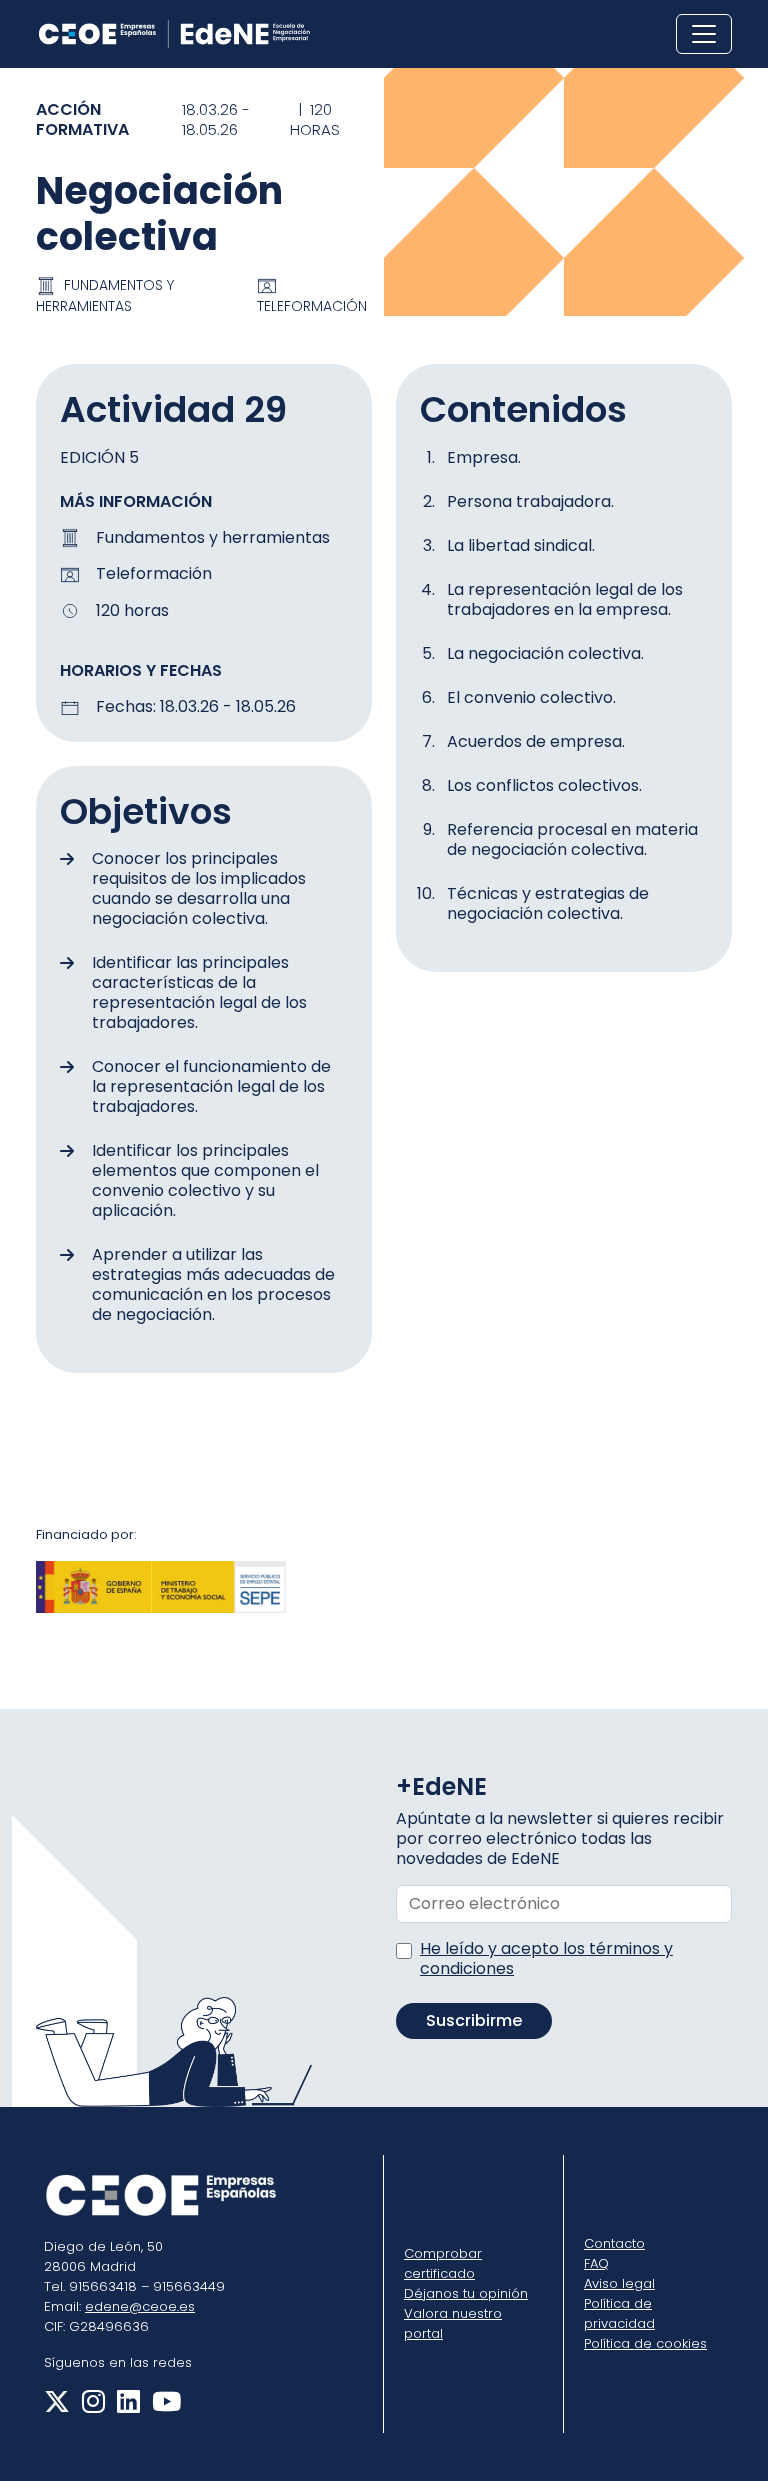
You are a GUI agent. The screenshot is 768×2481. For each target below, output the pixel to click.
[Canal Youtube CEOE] (162, 2406)
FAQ (596, 2263)
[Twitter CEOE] (57, 2406)
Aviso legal (619, 2283)
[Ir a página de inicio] (174, 34)
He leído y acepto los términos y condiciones (546, 1958)
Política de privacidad (619, 2313)
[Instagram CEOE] (89, 2406)
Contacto (614, 2243)
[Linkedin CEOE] (124, 2406)
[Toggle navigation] (704, 34)
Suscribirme (474, 2020)
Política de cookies (645, 2343)
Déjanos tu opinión (466, 2293)
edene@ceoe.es (140, 2306)
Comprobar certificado (443, 2263)
